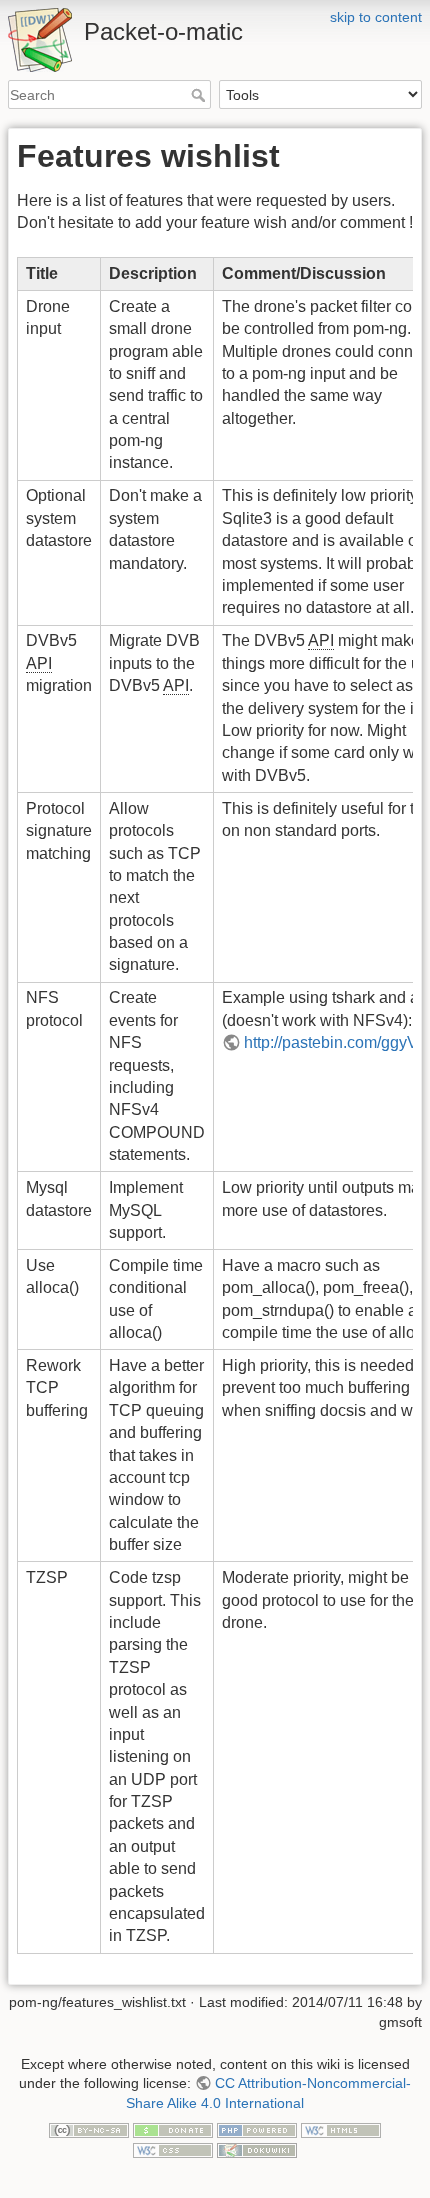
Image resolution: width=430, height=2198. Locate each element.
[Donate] (173, 2129)
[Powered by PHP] (257, 2129)
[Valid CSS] (173, 2149)
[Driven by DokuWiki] (257, 2149)
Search (200, 95)
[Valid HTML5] (341, 2129)
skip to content (376, 17)
